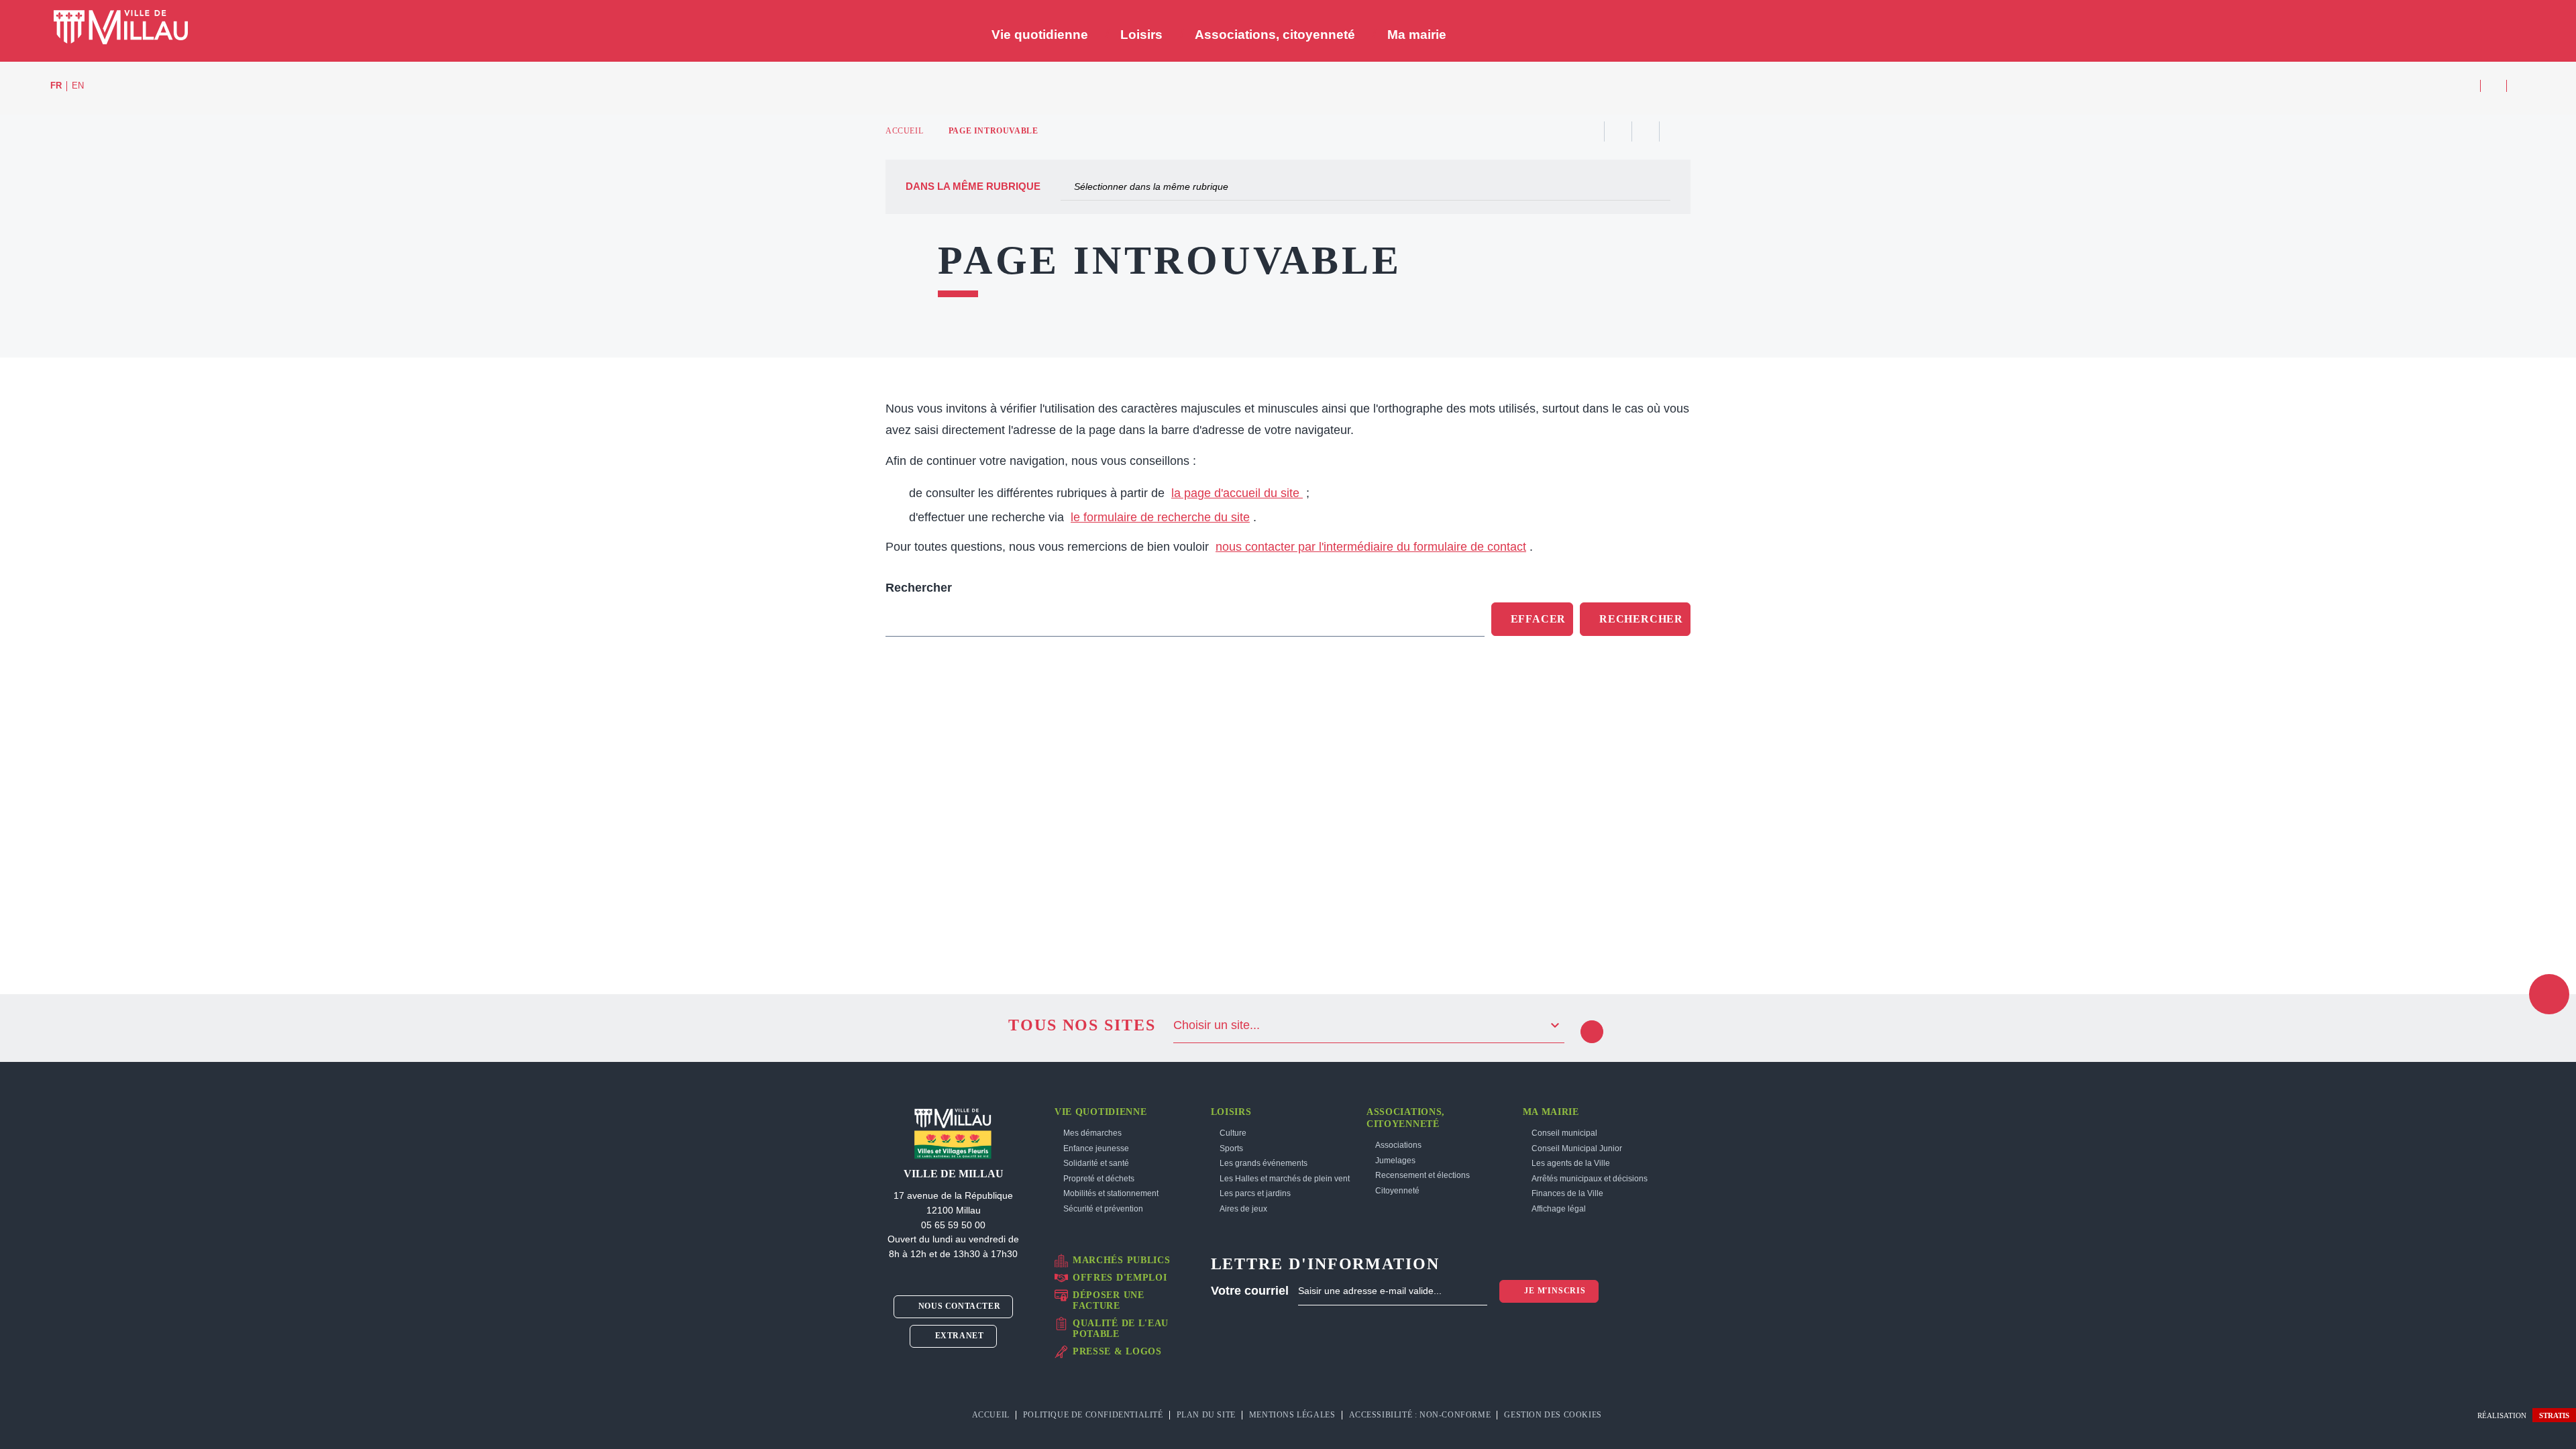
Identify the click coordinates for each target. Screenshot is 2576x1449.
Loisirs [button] (1141, 35)
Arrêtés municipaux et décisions (1590, 1179)
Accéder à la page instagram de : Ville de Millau (2493, 86)
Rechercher (919, 588)
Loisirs (1231, 1112)
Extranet (958, 1336)
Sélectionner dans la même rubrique (1151, 186)
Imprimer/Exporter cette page (1591, 131)
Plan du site (1206, 1415)
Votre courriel (1250, 1291)
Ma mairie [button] (1417, 35)
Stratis (2554, 1415)
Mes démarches (1092, 1133)
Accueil (904, 131)
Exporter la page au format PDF (1618, 131)
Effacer (1539, 619)
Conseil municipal (1564, 1133)
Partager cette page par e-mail (1646, 131)
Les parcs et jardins (1255, 1193)
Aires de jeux (1243, 1209)
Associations (1398, 1145)
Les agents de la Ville (1571, 1163)
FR (56, 86)
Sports (1231, 1148)
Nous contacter (958, 1306)
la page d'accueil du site (1237, 493)
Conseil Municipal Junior (1577, 1148)
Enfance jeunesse (1096, 1148)
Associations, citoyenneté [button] (1275, 35)
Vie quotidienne (1101, 1112)
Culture (1233, 1133)
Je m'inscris (1553, 1291)
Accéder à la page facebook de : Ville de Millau (2467, 86)
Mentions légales (1292, 1415)
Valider (1592, 1032)
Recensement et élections (1423, 1175)
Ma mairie (1551, 1112)
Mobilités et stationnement (1111, 1193)
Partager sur (1673, 131)
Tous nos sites (1082, 1025)
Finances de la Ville (1567, 1193)
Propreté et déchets (1099, 1179)
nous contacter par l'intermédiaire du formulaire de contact (1371, 547)
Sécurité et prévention (1103, 1209)
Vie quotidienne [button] (1040, 35)
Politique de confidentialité (1093, 1415)
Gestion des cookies (1554, 1415)
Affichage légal (1559, 1209)
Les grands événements (1264, 1163)
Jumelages (1395, 1161)
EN (78, 86)
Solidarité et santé (1096, 1163)
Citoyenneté (1397, 1191)
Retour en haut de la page (2549, 994)
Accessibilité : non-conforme (1420, 1415)
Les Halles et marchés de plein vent (1285, 1179)
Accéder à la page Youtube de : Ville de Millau (2520, 86)
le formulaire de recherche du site (1160, 517)
